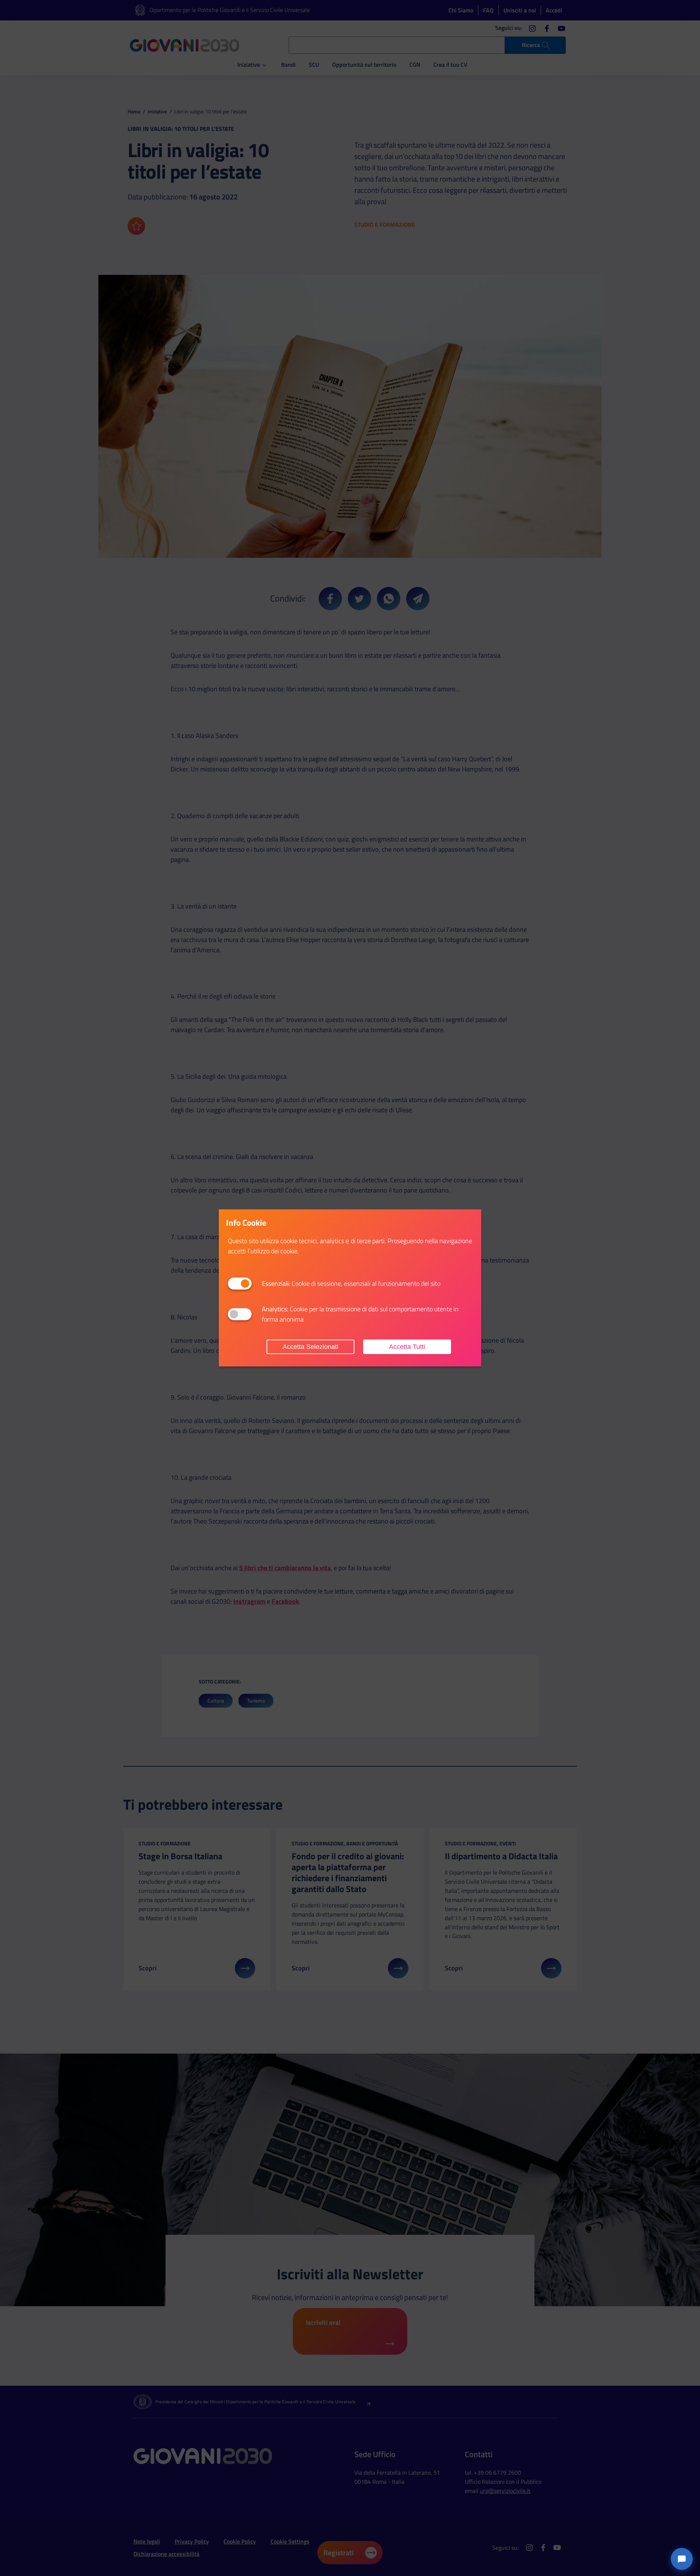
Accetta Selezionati (310, 1347)
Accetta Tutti (407, 1347)
